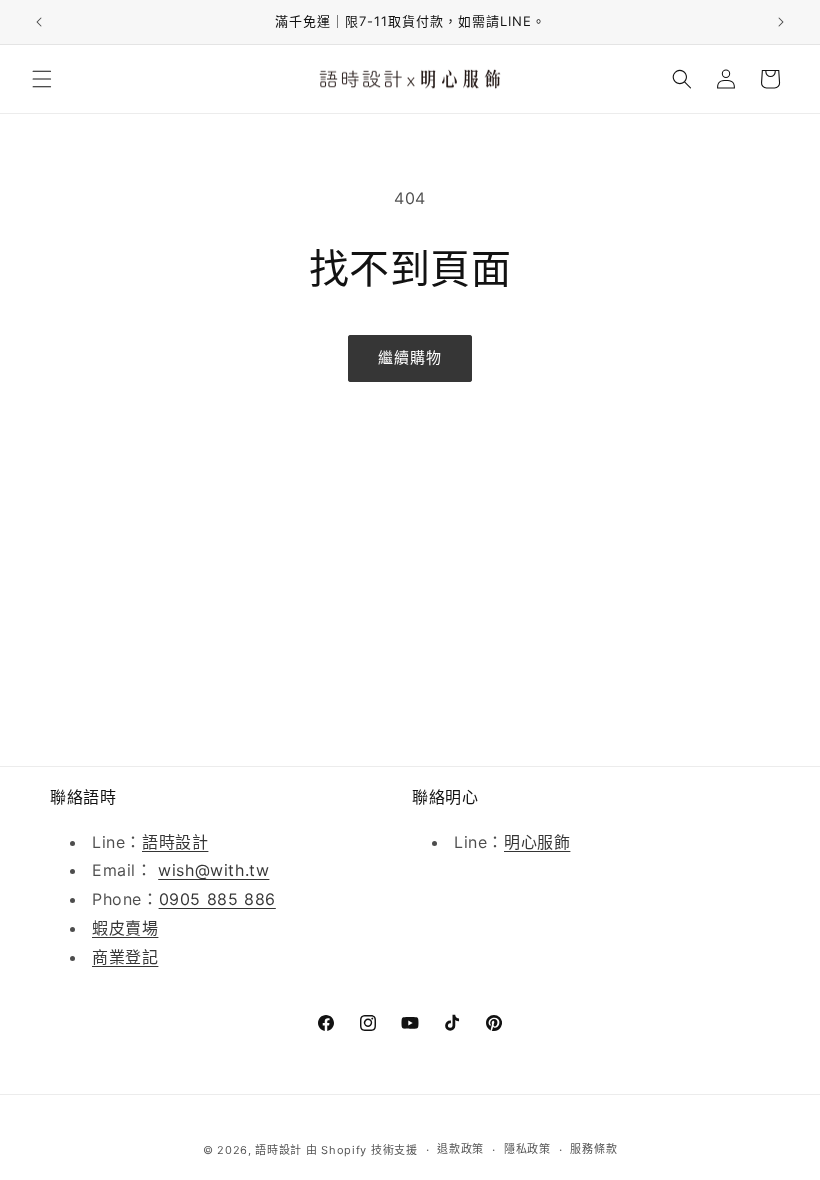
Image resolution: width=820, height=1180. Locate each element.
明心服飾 (537, 842)
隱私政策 (527, 1149)
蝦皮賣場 (125, 928)
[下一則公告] (781, 22)
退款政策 (460, 1149)
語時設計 (175, 842)
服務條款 (593, 1149)
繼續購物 (410, 357)
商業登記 (125, 957)
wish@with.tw (213, 870)
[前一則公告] (39, 22)
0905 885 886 (217, 899)
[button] (42, 79)
